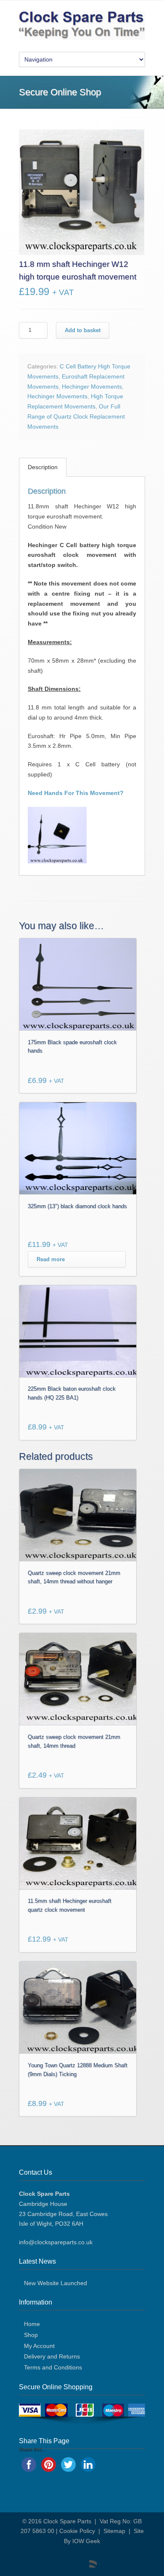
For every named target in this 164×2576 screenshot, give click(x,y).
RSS (88, 2559)
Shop (31, 2335)
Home (32, 2324)
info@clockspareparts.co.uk (56, 2242)
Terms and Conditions (53, 2367)
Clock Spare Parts (67, 2521)
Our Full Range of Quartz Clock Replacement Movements (76, 416)
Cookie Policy (77, 2531)
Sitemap (114, 2531)
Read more (51, 1259)
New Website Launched (56, 2283)
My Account (39, 2346)
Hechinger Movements (92, 387)
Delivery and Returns (52, 2356)
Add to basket (83, 330)
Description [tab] (43, 467)
